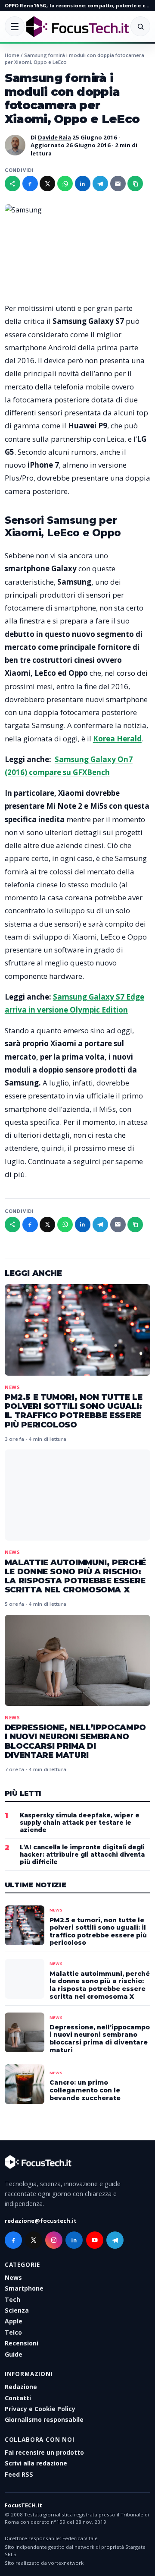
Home (12, 55)
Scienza (17, 2310)
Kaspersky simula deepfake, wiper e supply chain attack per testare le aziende (80, 1823)
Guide (14, 2354)
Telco (13, 2332)
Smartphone (24, 2288)
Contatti (18, 2398)
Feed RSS (19, 2474)
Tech (12, 2299)
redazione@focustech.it (41, 2221)
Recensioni (22, 2343)
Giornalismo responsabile (44, 2419)
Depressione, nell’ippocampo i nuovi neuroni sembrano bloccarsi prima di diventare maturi (75, 1741)
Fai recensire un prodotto (44, 2452)
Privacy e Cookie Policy (40, 2409)
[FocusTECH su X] (34, 2240)
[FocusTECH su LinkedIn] (74, 2240)
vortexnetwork (66, 2563)
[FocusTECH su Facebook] (13, 2240)
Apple (14, 2321)
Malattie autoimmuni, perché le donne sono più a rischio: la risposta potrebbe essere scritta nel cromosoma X (75, 1576)
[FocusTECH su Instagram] (54, 2240)
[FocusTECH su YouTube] (95, 2240)
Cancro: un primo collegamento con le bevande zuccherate (85, 2090)
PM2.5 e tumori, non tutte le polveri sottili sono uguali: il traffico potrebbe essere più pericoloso (74, 1411)
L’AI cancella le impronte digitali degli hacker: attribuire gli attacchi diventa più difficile (82, 1854)
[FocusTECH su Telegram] (115, 2240)
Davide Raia (54, 137)
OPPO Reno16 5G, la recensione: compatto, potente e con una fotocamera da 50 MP (77, 5)
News (12, 1387)
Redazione (21, 2387)
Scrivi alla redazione (36, 2463)
